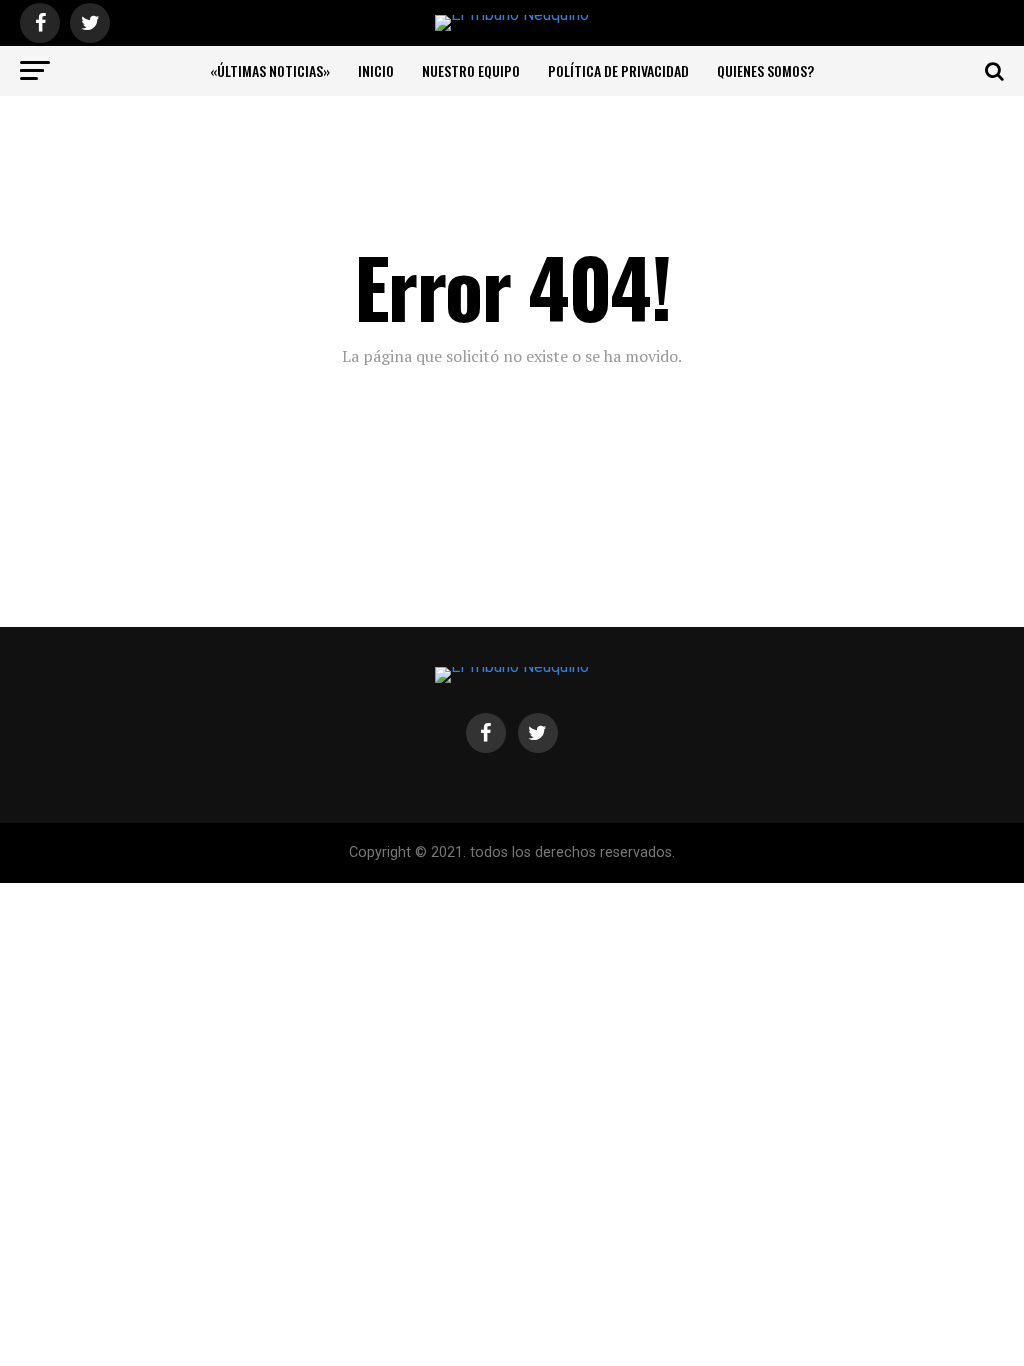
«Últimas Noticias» (270, 70)
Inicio (376, 70)
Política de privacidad (618, 70)
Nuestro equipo (471, 70)
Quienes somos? (765, 70)
